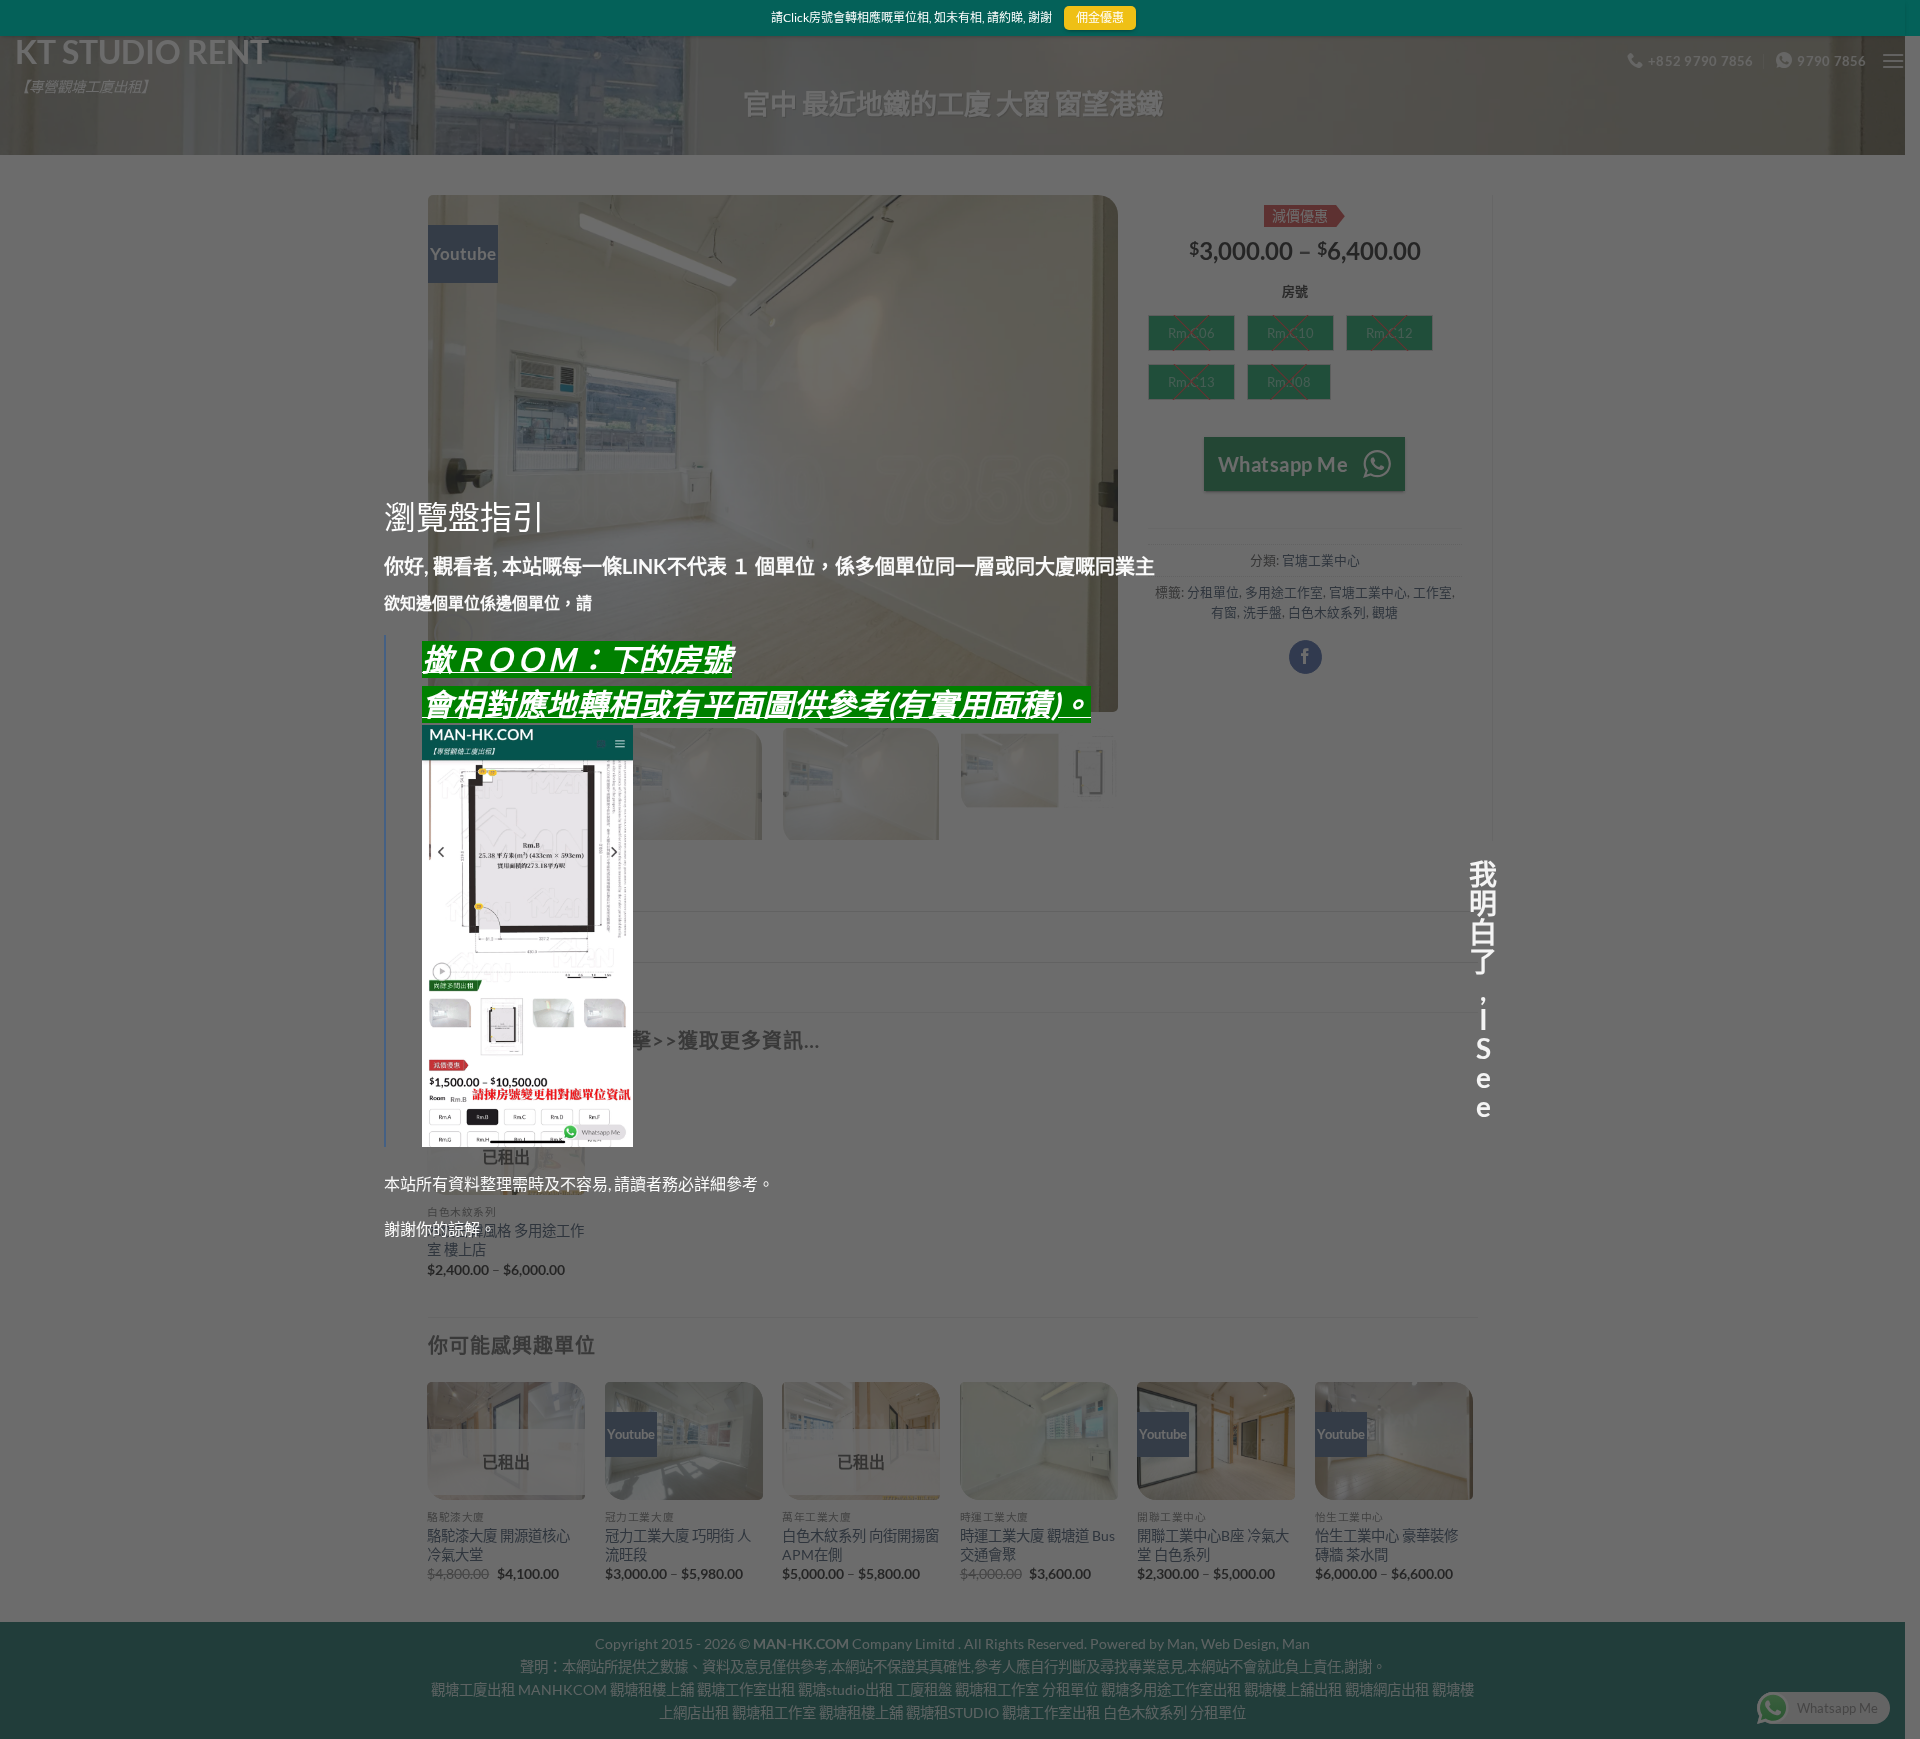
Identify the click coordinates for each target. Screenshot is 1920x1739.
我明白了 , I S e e (1483, 869)
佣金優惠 (1099, 17)
